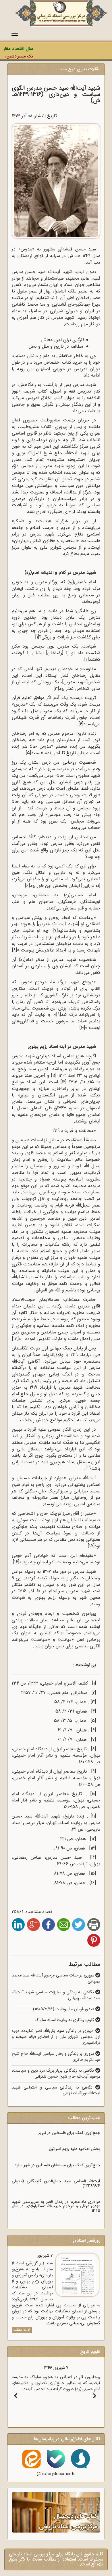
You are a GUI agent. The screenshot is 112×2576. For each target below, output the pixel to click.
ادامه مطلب (22, 2330)
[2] (87, 659)
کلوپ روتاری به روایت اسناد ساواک (65, 2020)
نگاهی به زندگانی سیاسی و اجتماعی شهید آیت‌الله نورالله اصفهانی (56, 2091)
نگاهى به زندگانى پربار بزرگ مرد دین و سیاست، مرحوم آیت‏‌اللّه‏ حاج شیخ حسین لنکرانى (56, 2074)
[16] (93, 1883)
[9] (59, 1015)
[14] (89, 1467)
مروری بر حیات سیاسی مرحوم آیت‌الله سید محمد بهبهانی (56, 1978)
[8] (93, 1749)
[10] (93, 1794)
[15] (91, 1546)
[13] (93, 1848)
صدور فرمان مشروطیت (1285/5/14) (64, 2009)
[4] (81, 724)
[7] (55, 930)
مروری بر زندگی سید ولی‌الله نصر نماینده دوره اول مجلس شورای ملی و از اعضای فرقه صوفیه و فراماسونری (56, 2037)
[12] (93, 1839)
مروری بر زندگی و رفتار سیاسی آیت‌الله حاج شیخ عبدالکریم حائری (56, 2057)
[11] (93, 1816)
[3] (56, 689)
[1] (94, 1683)
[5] (28, 753)
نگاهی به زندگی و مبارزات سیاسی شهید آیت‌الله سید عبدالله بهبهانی (56, 1995)
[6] (27, 886)
